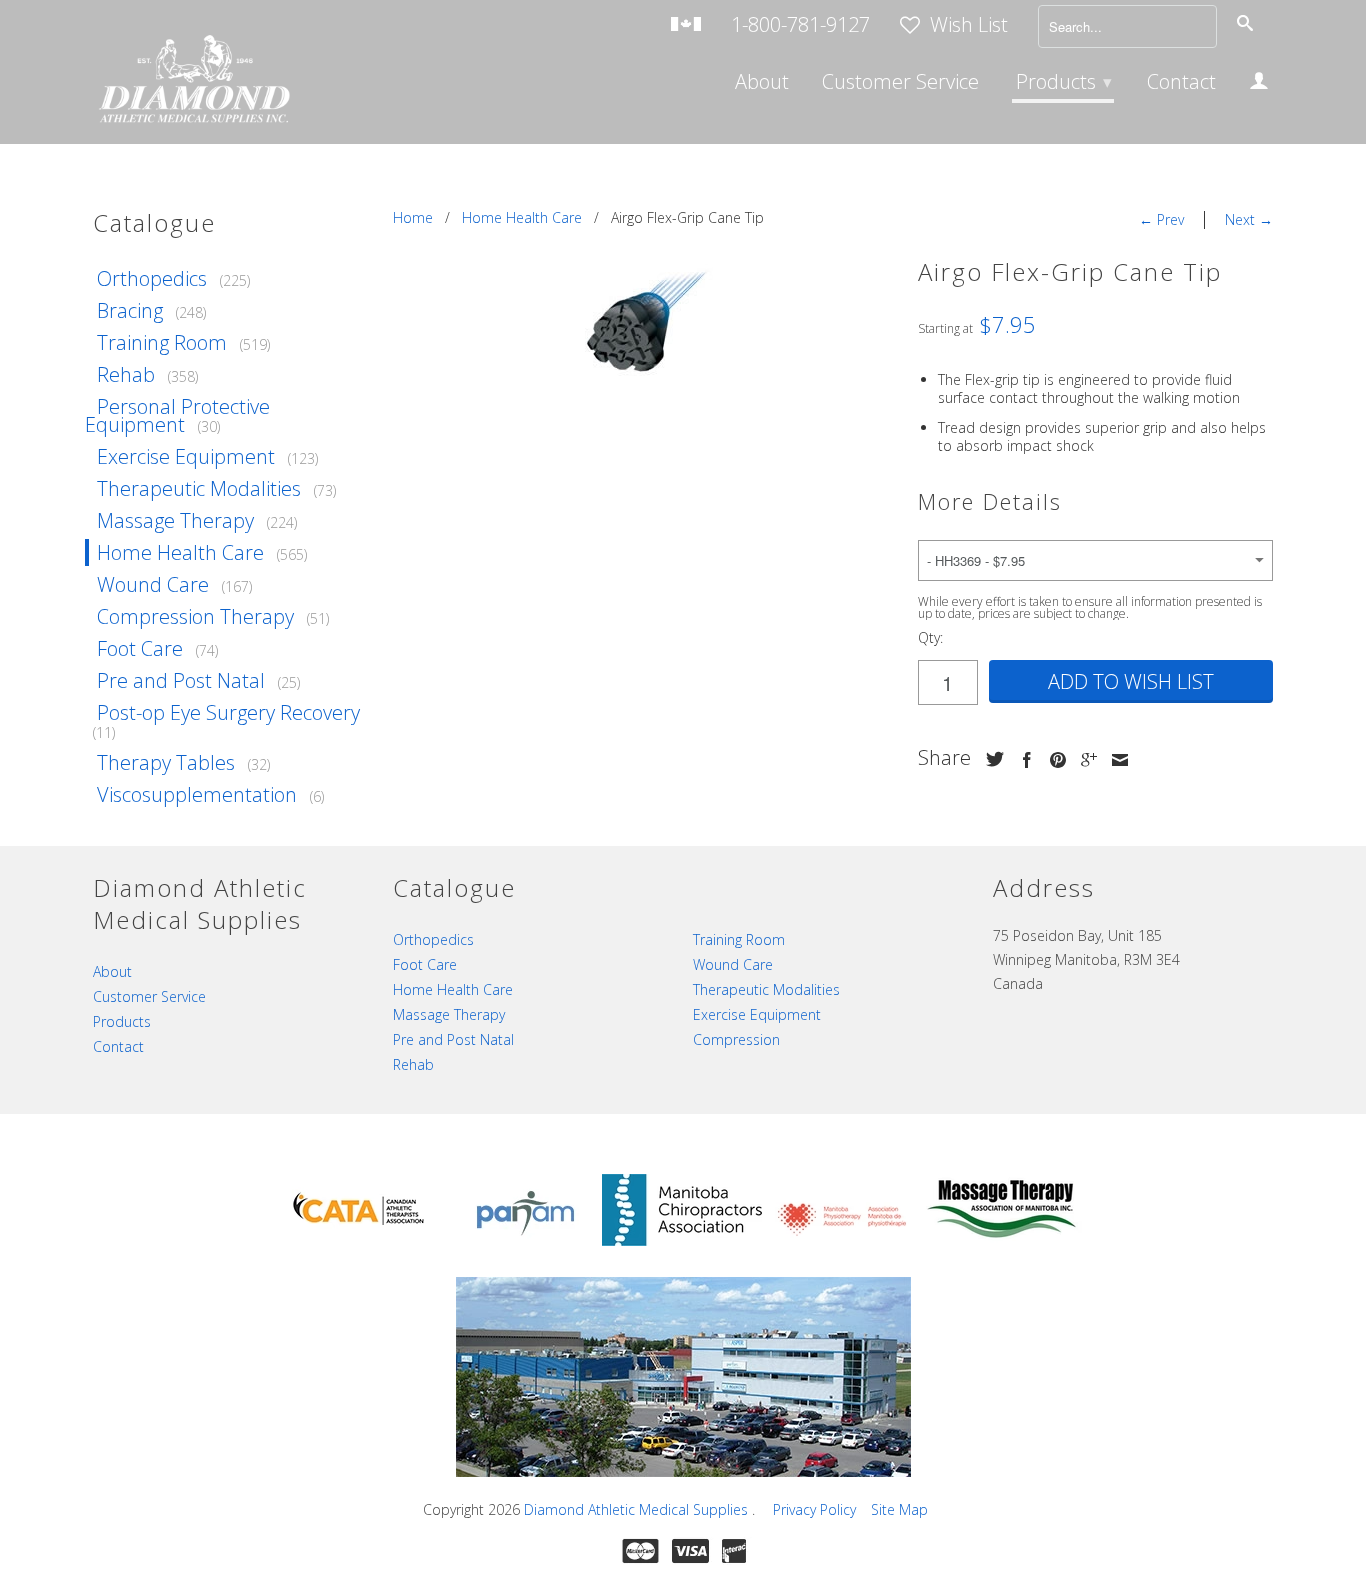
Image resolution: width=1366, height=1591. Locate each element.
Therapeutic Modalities (199, 488)
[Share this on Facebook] (1022, 760)
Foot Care (140, 648)
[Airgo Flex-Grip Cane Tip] (645, 323)
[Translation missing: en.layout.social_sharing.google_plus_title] (1084, 760)
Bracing (130, 310)
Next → (1249, 219)
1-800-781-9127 (800, 26)
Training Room (162, 342)
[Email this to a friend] (1115, 760)
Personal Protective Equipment (177, 415)
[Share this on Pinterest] (1053, 760)
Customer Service (900, 84)
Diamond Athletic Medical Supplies (638, 1509)
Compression (736, 1039)
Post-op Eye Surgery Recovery (228, 712)
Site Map (899, 1509)
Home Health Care (180, 552)
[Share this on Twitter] (990, 759)
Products (1064, 81)
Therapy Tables (166, 762)
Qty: (930, 637)
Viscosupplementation (197, 794)
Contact (1181, 84)
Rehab (126, 374)
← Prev (1161, 219)
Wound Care (153, 584)
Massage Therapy (175, 520)
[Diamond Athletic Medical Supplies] (193, 81)
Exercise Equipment (186, 456)
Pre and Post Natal (181, 680)
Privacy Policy (814, 1509)
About (762, 84)
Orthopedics (152, 278)
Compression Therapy (195, 616)
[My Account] (1259, 84)
